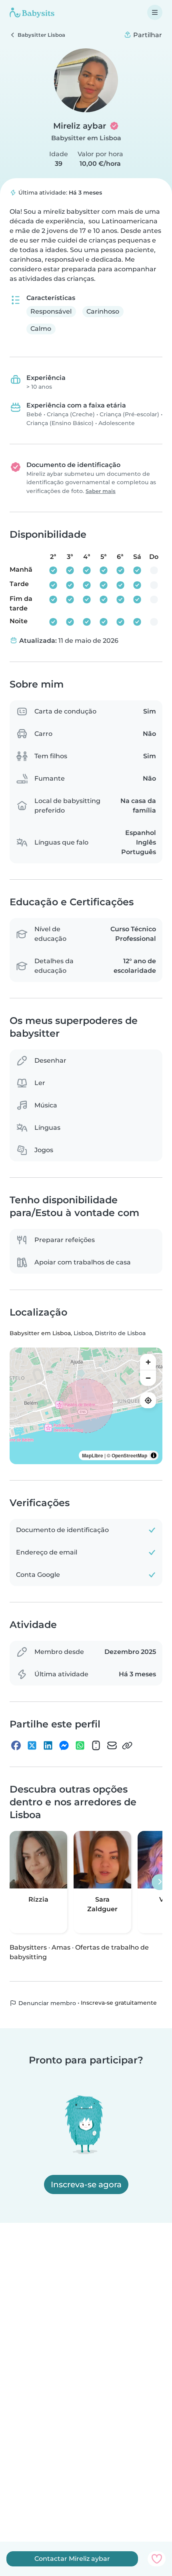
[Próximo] (160, 1882)
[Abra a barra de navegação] (155, 12)
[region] (86, 1406)
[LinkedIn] (48, 1745)
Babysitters (28, 1947)
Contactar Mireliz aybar (72, 2559)
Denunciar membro (46, 2003)
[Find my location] (148, 1400)
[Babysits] (32, 12)
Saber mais (101, 491)
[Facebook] (16, 1745)
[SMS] (96, 1745)
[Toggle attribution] (154, 1455)
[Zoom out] (148, 1378)
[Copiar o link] (127, 1745)
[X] (32, 1745)
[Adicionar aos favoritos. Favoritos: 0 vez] (157, 2559)
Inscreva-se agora (86, 2184)
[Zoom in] (148, 1362)
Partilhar (147, 35)
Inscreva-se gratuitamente (119, 2003)
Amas (61, 1947)
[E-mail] (112, 1745)
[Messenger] (64, 1745)
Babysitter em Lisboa (86, 138)
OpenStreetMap (129, 1455)
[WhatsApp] (80, 1745)
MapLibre (93, 1455)
